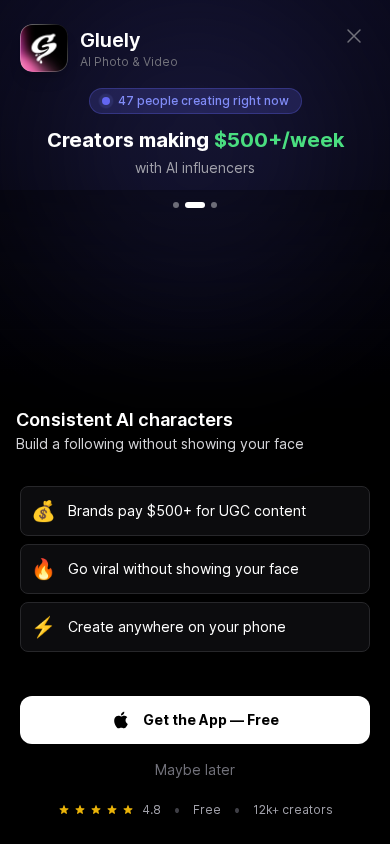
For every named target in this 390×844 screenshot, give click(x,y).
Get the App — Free (211, 719)
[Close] (354, 36)
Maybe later (195, 769)
